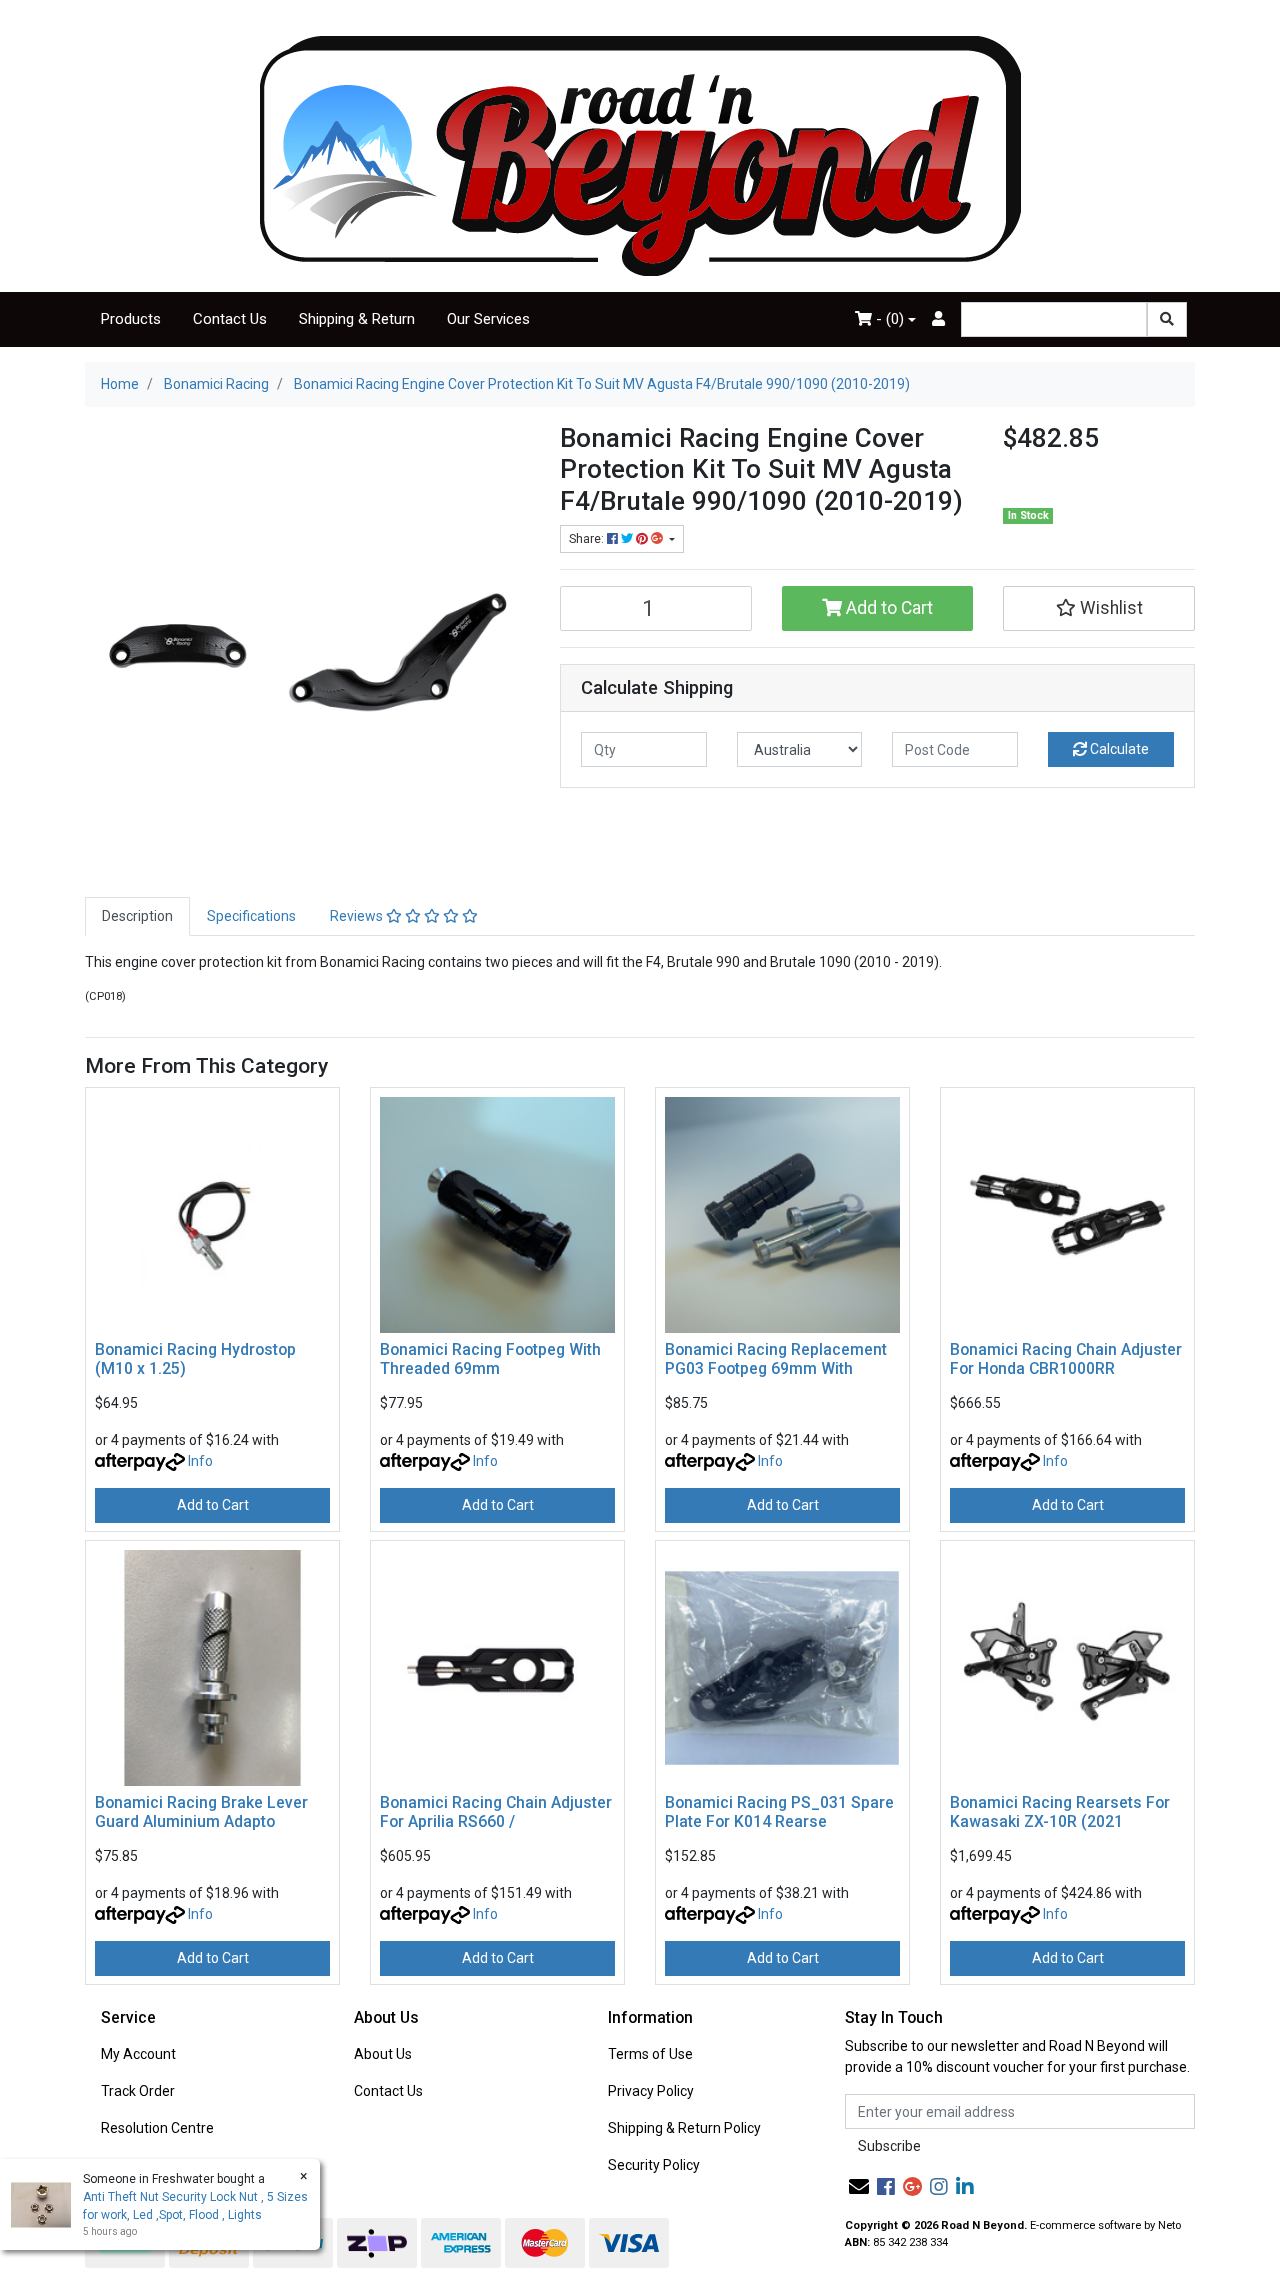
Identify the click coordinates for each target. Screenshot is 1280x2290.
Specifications (251, 916)
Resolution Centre (157, 2128)
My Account (138, 2054)
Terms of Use (650, 2054)
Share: (588, 539)
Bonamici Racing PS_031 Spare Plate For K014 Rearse (779, 1812)
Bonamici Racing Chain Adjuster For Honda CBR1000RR (1066, 1359)
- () (888, 319)
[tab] (137, 916)
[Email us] (859, 2187)
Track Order (138, 2091)
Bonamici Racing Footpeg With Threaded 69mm (490, 1359)
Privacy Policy (651, 2091)
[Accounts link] (938, 319)
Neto (1169, 2225)
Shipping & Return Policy (684, 2128)
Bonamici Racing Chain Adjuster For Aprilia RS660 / (496, 1812)
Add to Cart (887, 608)
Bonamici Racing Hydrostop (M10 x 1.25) (195, 1359)
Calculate (1118, 749)
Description (137, 916)
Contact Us (230, 319)
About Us (383, 2054)
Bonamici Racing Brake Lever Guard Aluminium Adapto (201, 1812)
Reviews (358, 916)
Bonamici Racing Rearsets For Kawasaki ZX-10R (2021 (1060, 1812)
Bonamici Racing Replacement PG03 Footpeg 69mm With (776, 1359)
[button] (1099, 608)
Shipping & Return (357, 319)
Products (131, 319)
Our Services (488, 319)
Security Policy (654, 2165)
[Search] (1167, 319)
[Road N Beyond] (640, 155)
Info (200, 1461)
